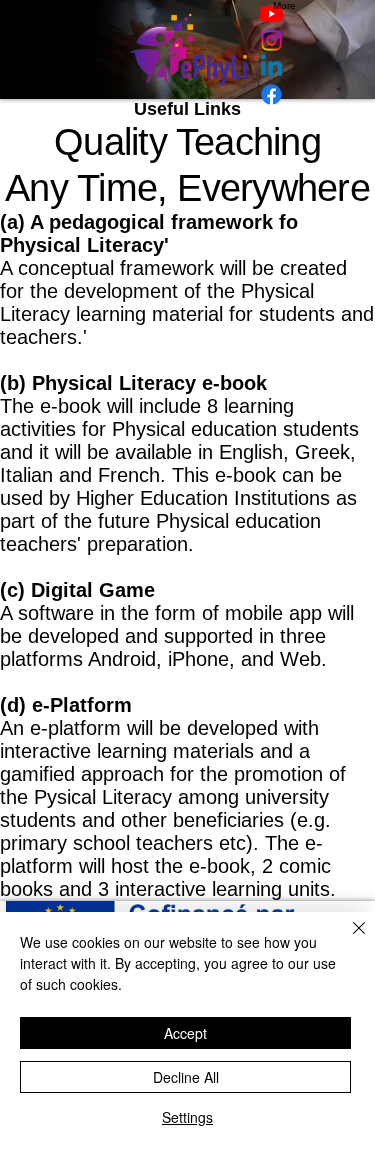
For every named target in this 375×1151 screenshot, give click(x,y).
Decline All (186, 1077)
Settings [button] (187, 1117)
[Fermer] (347, 940)
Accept (185, 1033)
